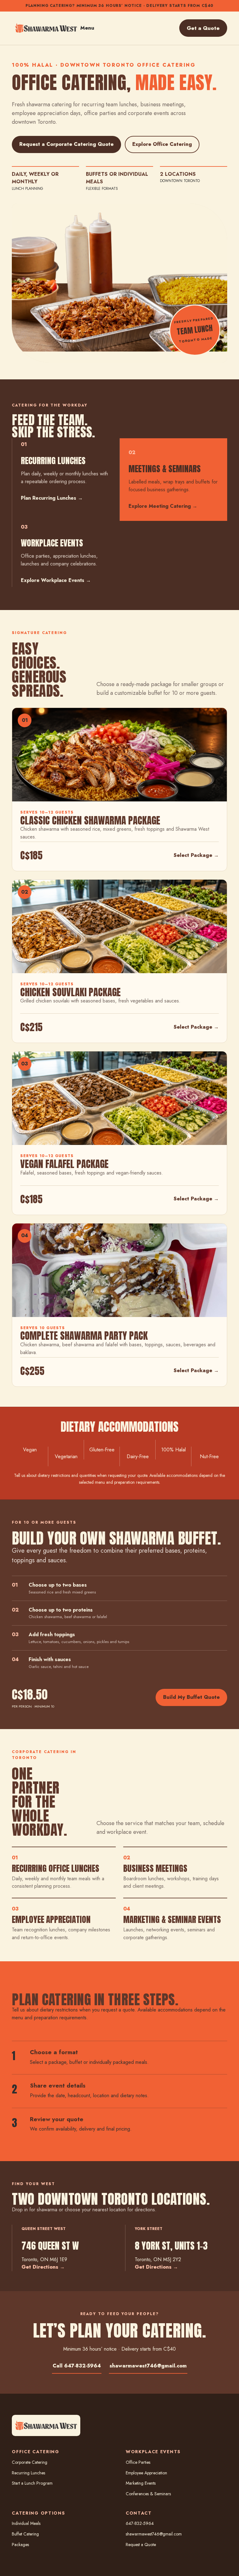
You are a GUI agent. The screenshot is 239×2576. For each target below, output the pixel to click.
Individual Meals (26, 2523)
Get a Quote (203, 28)
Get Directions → (43, 2267)
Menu (87, 28)
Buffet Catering (25, 2534)
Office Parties (138, 2462)
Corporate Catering (30, 2462)
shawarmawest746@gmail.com (148, 2366)
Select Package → (196, 855)
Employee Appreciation (146, 2473)
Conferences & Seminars (148, 2494)
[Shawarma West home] (46, 28)
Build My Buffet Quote (191, 1697)
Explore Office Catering (162, 144)
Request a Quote (141, 2545)
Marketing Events (141, 2483)
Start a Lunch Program (32, 2483)
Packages (20, 2545)
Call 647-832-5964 (77, 2366)
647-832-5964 (140, 2523)
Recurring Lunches (28, 2473)
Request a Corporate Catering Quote (66, 144)
